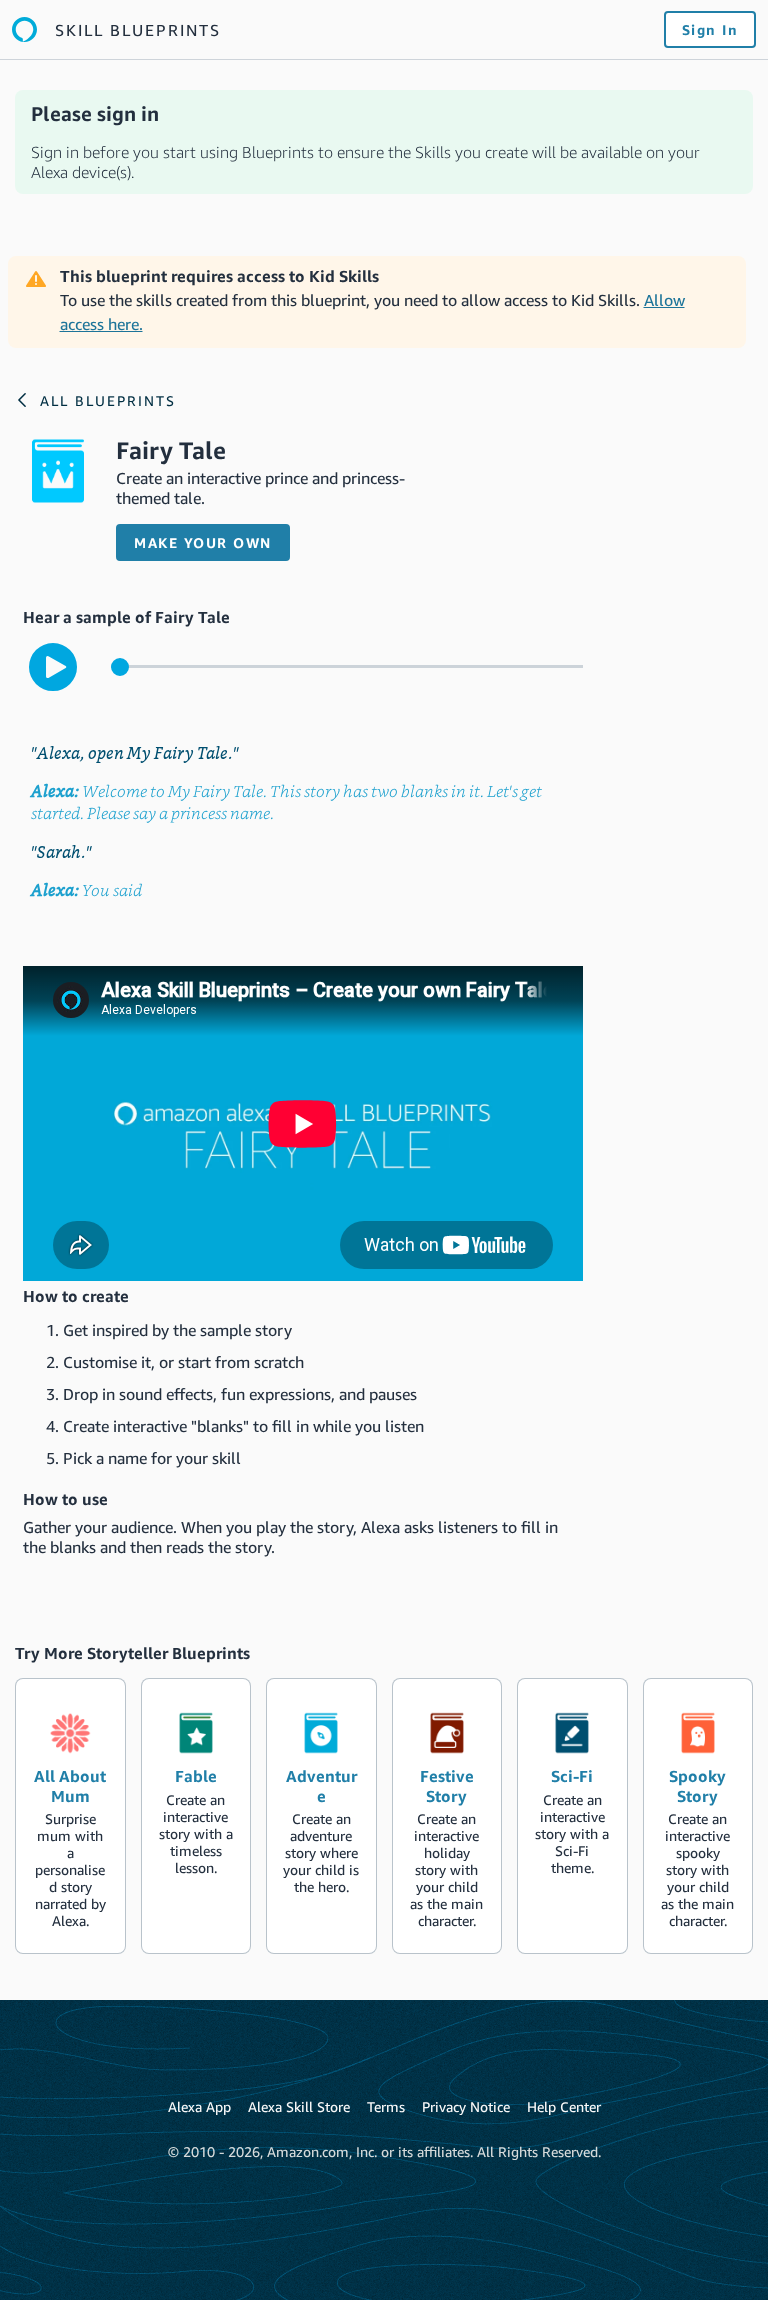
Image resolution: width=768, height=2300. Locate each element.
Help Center (564, 2106)
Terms (386, 2106)
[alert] (384, 142)
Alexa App (199, 2106)
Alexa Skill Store (299, 2106)
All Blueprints (108, 400)
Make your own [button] (203, 542)
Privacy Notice (466, 2106)
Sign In (710, 29)
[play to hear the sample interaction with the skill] (53, 667)
